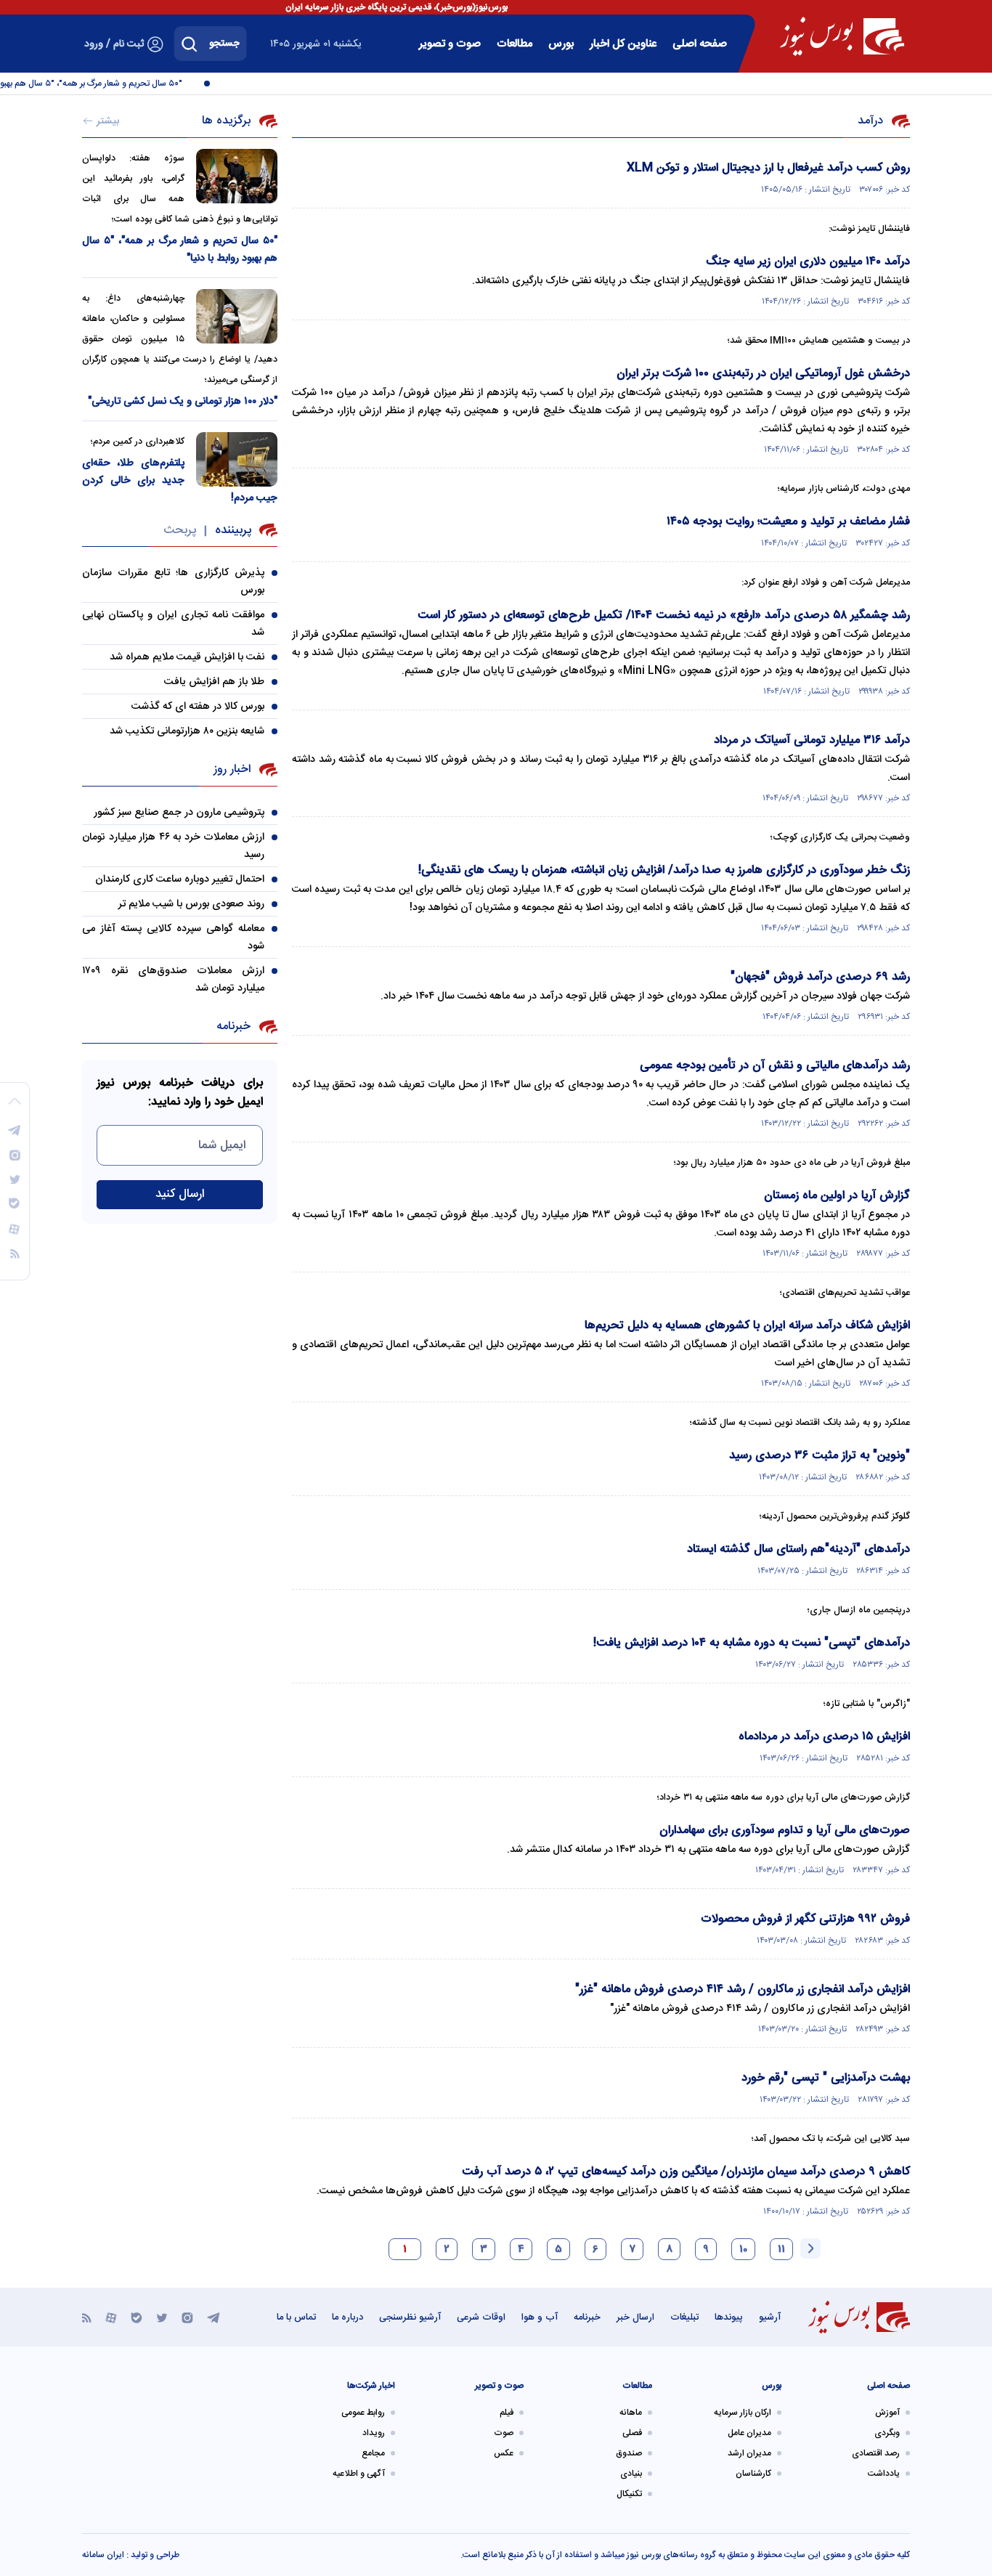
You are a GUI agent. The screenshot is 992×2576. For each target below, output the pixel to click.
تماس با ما (296, 2317)
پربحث (180, 531)
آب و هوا (540, 2317)
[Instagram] (187, 2317)
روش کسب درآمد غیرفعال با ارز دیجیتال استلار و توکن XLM (768, 168)
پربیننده (233, 531)
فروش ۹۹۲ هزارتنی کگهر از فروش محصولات (805, 1919)
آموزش (887, 2413)
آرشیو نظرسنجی (410, 2317)
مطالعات (515, 44)
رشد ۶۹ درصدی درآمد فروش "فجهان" (820, 977)
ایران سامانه (103, 2555)
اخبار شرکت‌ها (371, 2386)
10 (743, 2249)
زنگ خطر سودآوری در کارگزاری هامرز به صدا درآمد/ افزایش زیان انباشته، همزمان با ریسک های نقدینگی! (664, 870)
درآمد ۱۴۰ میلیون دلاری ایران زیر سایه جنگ (808, 262)
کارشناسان (753, 2474)
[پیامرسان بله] (137, 2317)
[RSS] (87, 2317)
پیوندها (729, 2317)
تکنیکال (629, 2494)
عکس (504, 2453)
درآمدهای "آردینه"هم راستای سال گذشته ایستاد (798, 1549)
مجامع (373, 2453)
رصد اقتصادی (876, 2453)
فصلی (632, 2433)
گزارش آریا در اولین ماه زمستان (837, 1196)
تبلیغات (684, 2317)
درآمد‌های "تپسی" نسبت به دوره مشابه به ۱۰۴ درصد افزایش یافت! (752, 1643)
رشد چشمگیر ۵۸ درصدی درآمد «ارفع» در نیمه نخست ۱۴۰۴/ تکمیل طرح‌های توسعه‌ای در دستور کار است (664, 615)
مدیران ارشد (749, 2453)
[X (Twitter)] (162, 2317)
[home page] (842, 36)
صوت (504, 2433)
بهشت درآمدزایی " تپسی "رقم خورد (826, 2078)
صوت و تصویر (450, 44)
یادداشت (884, 2474)
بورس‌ (561, 44)
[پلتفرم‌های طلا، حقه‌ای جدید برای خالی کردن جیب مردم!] (237, 459)
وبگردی (887, 2433)
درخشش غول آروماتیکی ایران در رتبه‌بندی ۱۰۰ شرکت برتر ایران (763, 374)
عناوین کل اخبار (623, 44)
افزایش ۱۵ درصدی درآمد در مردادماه (824, 1737)
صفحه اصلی (700, 44)
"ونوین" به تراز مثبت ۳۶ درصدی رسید (820, 1456)
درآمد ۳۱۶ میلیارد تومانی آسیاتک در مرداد (812, 740)
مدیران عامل (749, 2433)
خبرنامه (587, 2317)
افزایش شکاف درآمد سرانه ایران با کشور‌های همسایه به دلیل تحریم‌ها (747, 1326)
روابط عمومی (363, 2413)
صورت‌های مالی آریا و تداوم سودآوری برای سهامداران (785, 1831)
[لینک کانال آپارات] (111, 2317)
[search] (190, 44)
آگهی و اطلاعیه (359, 2474)
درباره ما (347, 2317)
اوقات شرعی (481, 2317)
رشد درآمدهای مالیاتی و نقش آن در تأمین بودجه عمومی (775, 1066)
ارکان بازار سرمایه (743, 2413)
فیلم (507, 2413)
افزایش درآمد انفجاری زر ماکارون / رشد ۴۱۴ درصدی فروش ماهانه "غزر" (743, 1990)
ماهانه (631, 2413)
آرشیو (770, 2317)
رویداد (374, 2433)
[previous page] (810, 2248)
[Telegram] (214, 2317)
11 (781, 2249)
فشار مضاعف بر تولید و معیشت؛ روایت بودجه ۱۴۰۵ (788, 522)
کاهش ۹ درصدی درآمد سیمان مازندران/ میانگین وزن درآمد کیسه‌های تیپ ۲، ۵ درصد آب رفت (686, 2172)
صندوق (629, 2453)
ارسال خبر (635, 2317)
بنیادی (631, 2474)
